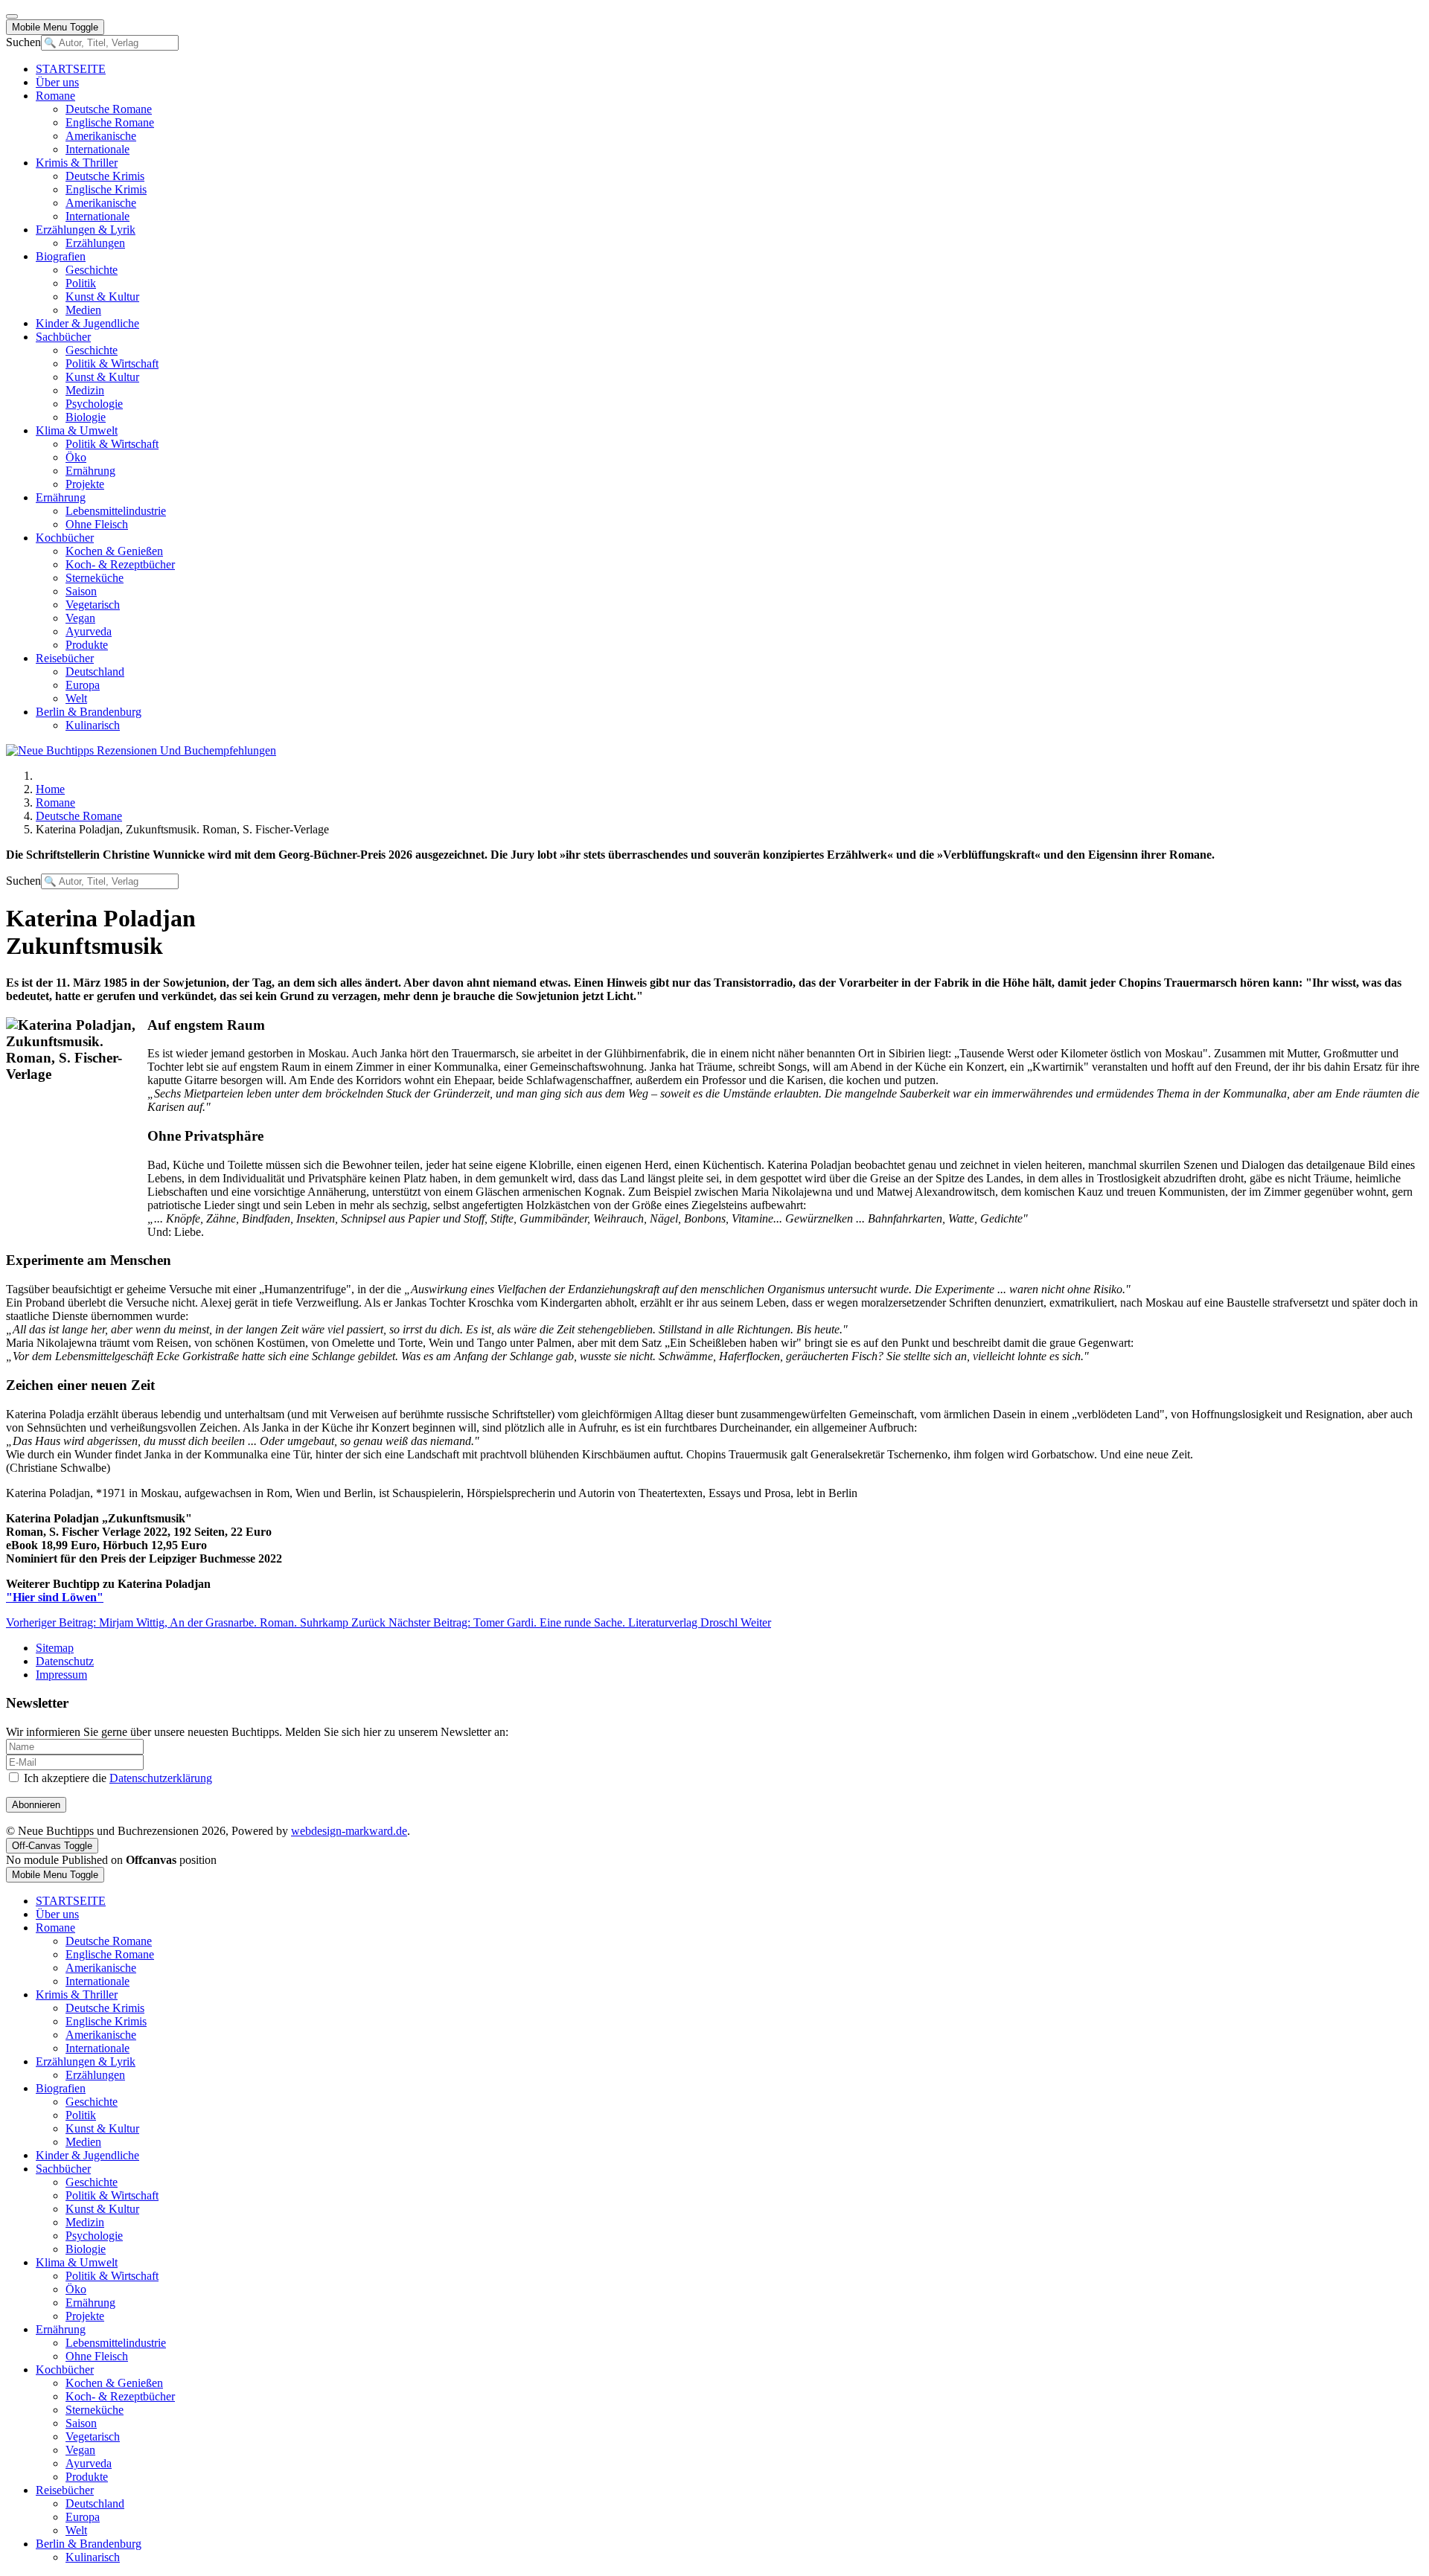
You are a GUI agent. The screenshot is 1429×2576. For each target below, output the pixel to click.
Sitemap (55, 1648)
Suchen (23, 42)
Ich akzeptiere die (116, 1778)
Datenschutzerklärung (161, 1778)
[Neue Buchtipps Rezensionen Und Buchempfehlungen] (141, 750)
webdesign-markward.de (349, 1831)
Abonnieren (36, 1805)
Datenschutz (65, 1661)
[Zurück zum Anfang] (12, 16)
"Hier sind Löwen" (55, 1597)
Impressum (61, 1675)
